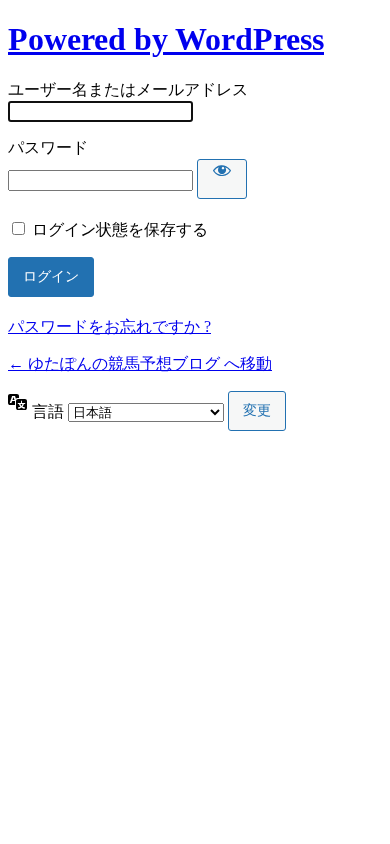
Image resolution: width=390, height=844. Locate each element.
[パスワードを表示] (222, 179)
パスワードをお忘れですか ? (109, 326)
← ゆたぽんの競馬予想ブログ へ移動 (140, 363)
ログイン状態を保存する (120, 229)
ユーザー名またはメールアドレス (128, 89)
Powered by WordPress (166, 39)
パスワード (48, 147)
